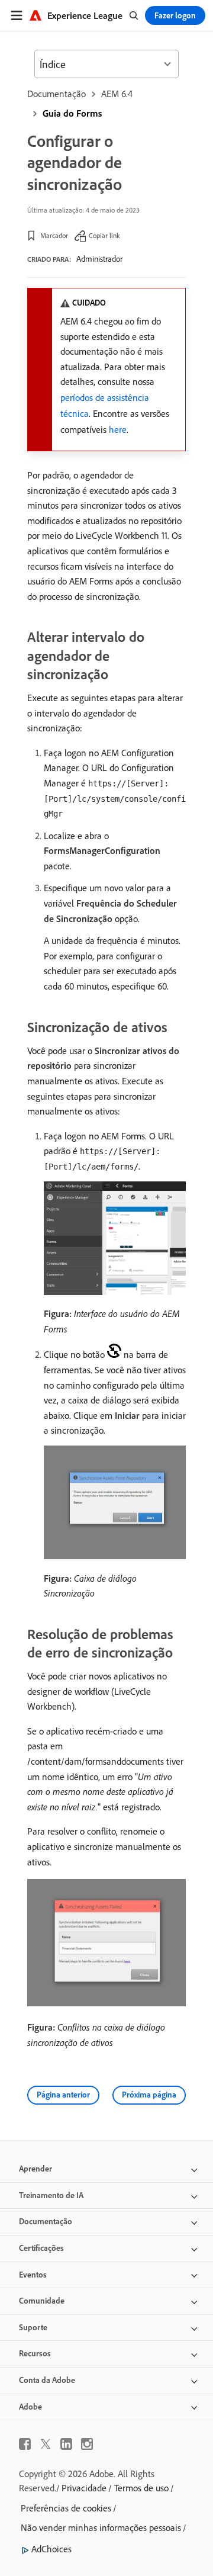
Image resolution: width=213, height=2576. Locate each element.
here (118, 429)
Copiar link (104, 235)
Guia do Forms (72, 113)
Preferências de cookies (66, 2508)
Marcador (54, 235)
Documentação (57, 94)
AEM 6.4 (117, 94)
